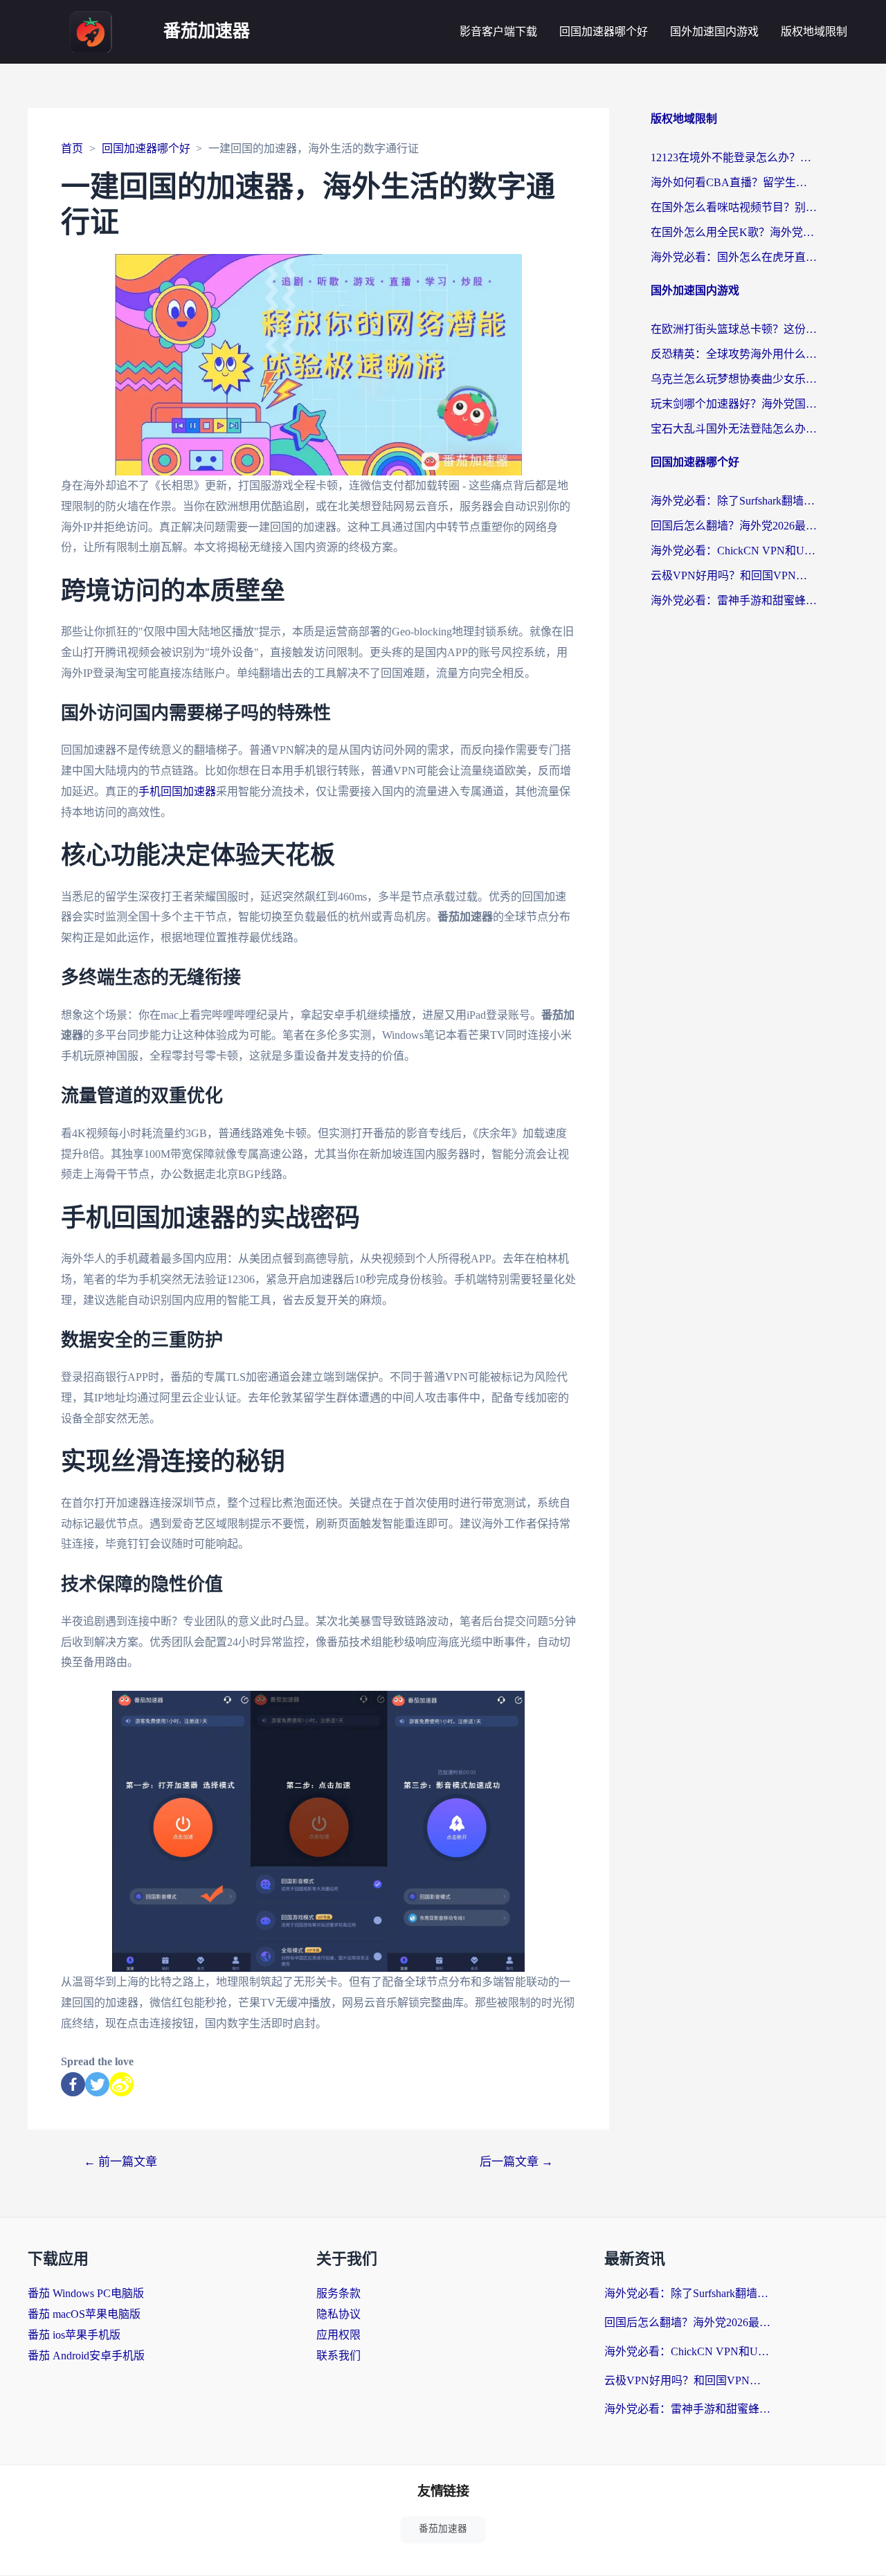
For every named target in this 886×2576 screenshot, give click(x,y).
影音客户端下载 (498, 31)
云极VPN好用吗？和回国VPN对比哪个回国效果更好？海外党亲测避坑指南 (734, 575)
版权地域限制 (814, 31)
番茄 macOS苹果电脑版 (84, 2314)
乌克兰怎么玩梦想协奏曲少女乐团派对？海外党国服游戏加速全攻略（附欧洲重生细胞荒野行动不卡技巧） (734, 379)
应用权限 (338, 2335)
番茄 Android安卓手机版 (86, 2356)
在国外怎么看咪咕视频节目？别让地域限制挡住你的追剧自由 (734, 207)
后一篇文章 (516, 2162)
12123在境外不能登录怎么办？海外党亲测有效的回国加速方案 (734, 157)
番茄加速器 (207, 31)
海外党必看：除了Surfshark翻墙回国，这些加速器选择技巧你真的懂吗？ (734, 501)
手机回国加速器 (177, 791)
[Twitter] (97, 2084)
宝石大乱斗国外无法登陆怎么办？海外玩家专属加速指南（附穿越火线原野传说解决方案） (734, 429)
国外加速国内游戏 (714, 31)
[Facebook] (73, 2084)
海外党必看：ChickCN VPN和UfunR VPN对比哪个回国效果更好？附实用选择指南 (734, 551)
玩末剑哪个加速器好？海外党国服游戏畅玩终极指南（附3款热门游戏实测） (734, 404)
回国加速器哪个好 (604, 31)
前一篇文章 (120, 2162)
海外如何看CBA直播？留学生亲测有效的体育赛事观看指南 (734, 182)
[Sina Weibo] (121, 2084)
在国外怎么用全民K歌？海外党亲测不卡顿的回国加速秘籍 (734, 232)
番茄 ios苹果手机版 (74, 2335)
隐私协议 (338, 2314)
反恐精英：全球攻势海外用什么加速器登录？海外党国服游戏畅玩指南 (734, 354)
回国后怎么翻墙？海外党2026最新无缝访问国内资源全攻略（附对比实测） (734, 526)
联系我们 (338, 2356)
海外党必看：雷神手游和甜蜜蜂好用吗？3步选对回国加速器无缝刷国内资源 (734, 600)
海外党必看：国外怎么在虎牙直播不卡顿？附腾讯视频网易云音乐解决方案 (734, 257)
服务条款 (338, 2293)
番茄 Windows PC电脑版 (86, 2293)
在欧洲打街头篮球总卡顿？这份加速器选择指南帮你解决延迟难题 (734, 329)
